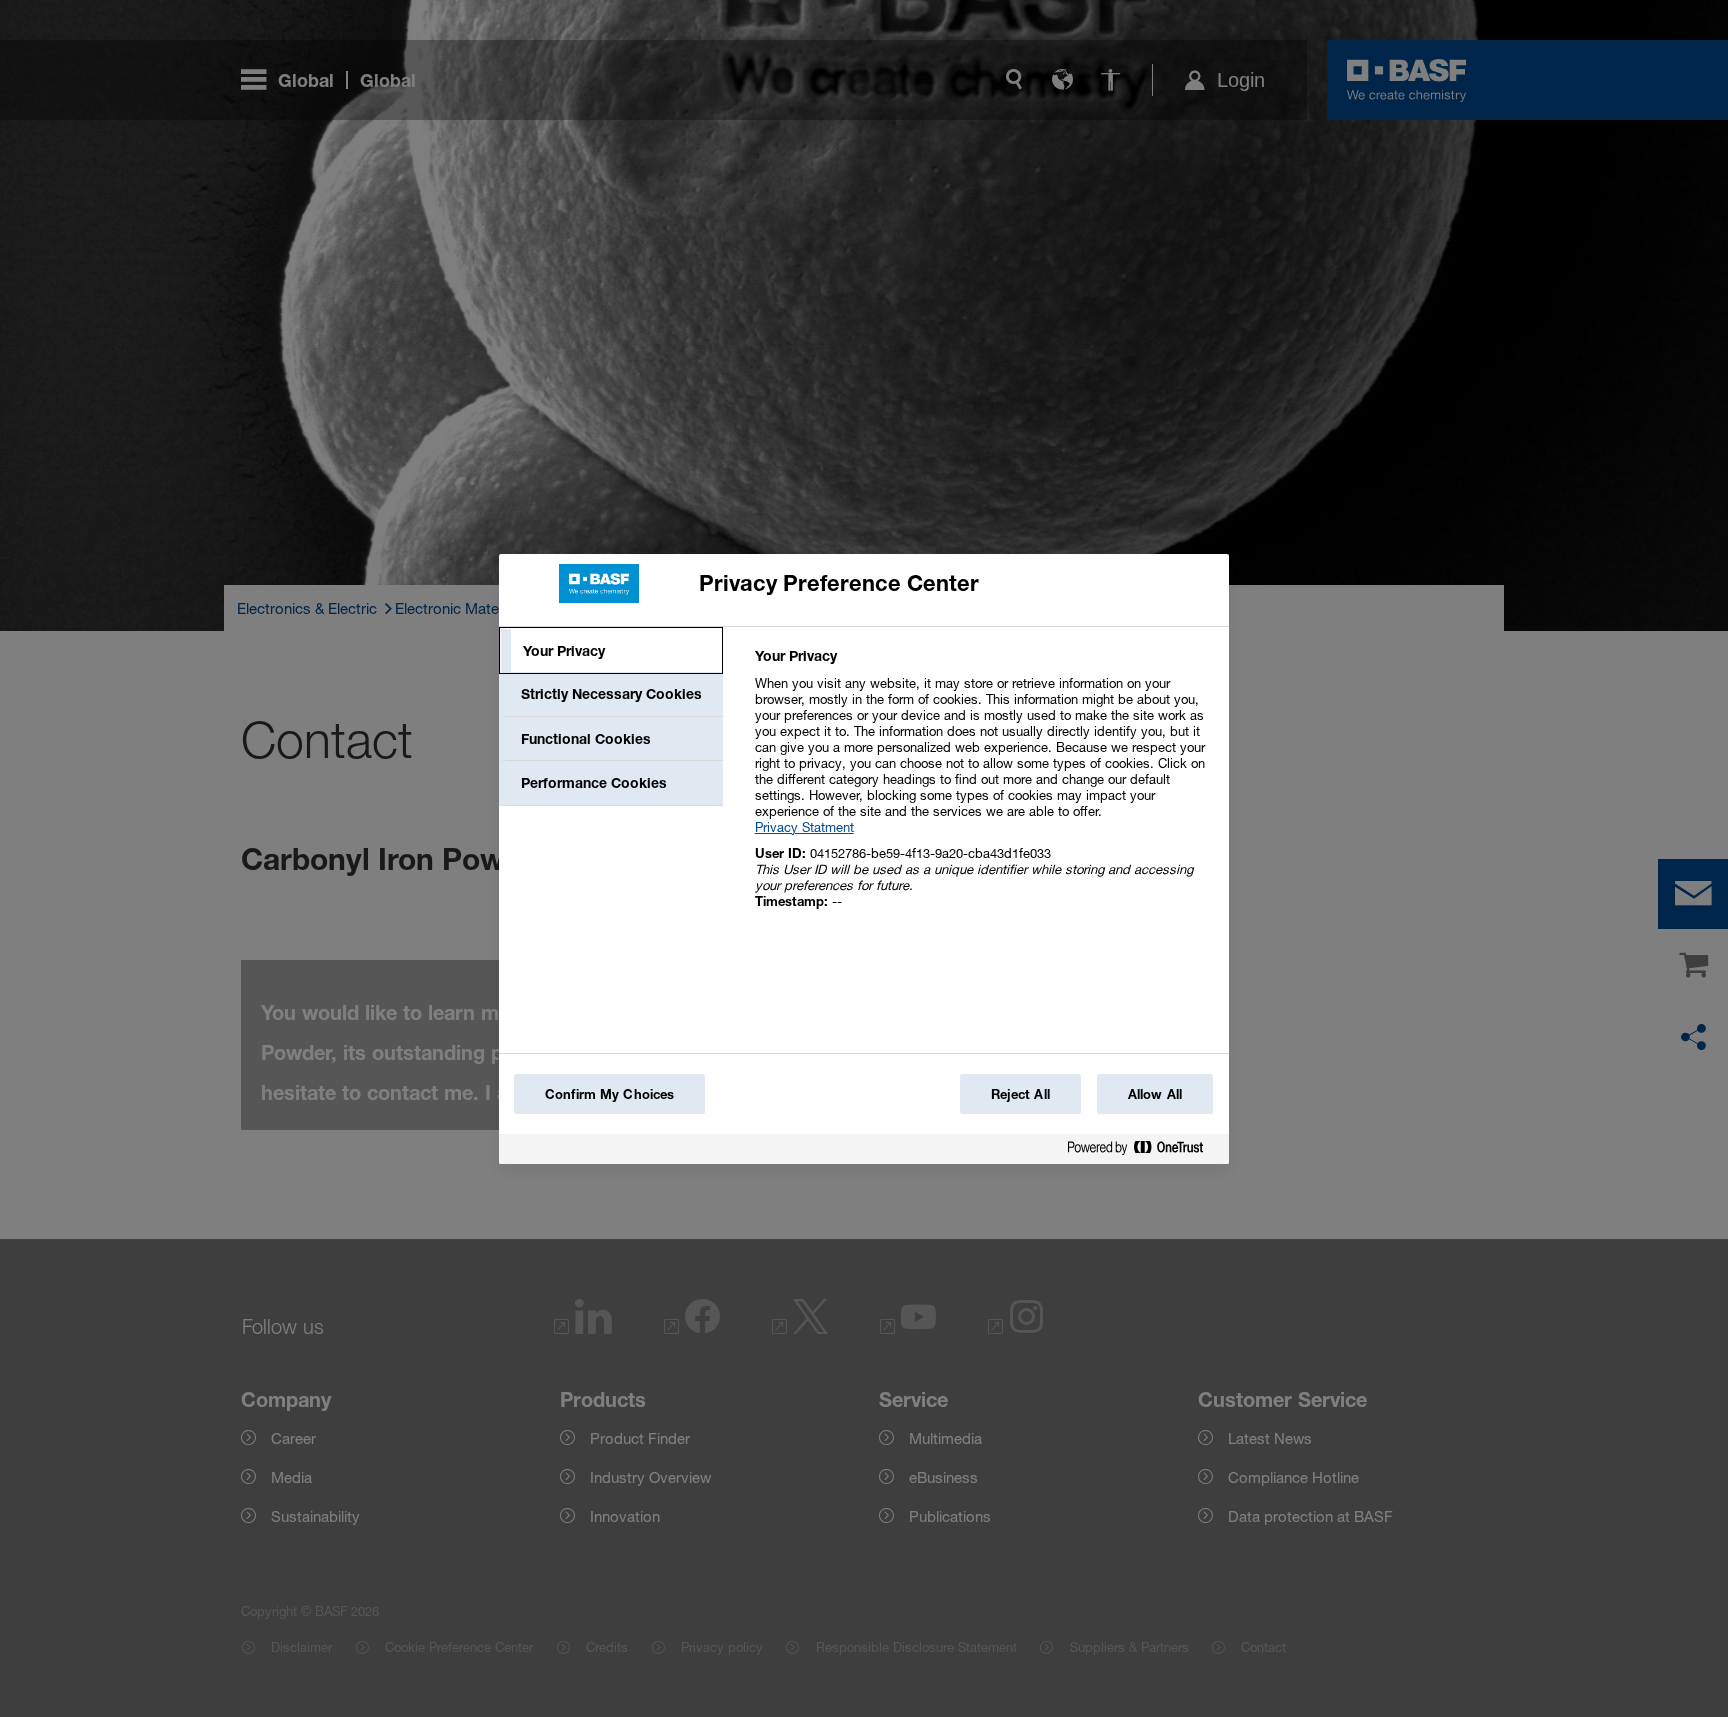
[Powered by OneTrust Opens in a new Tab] (1143, 1151)
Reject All (1020, 1094)
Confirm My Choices (609, 1094)
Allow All (1155, 1094)
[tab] (611, 651)
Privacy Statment (804, 827)
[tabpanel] (983, 789)
